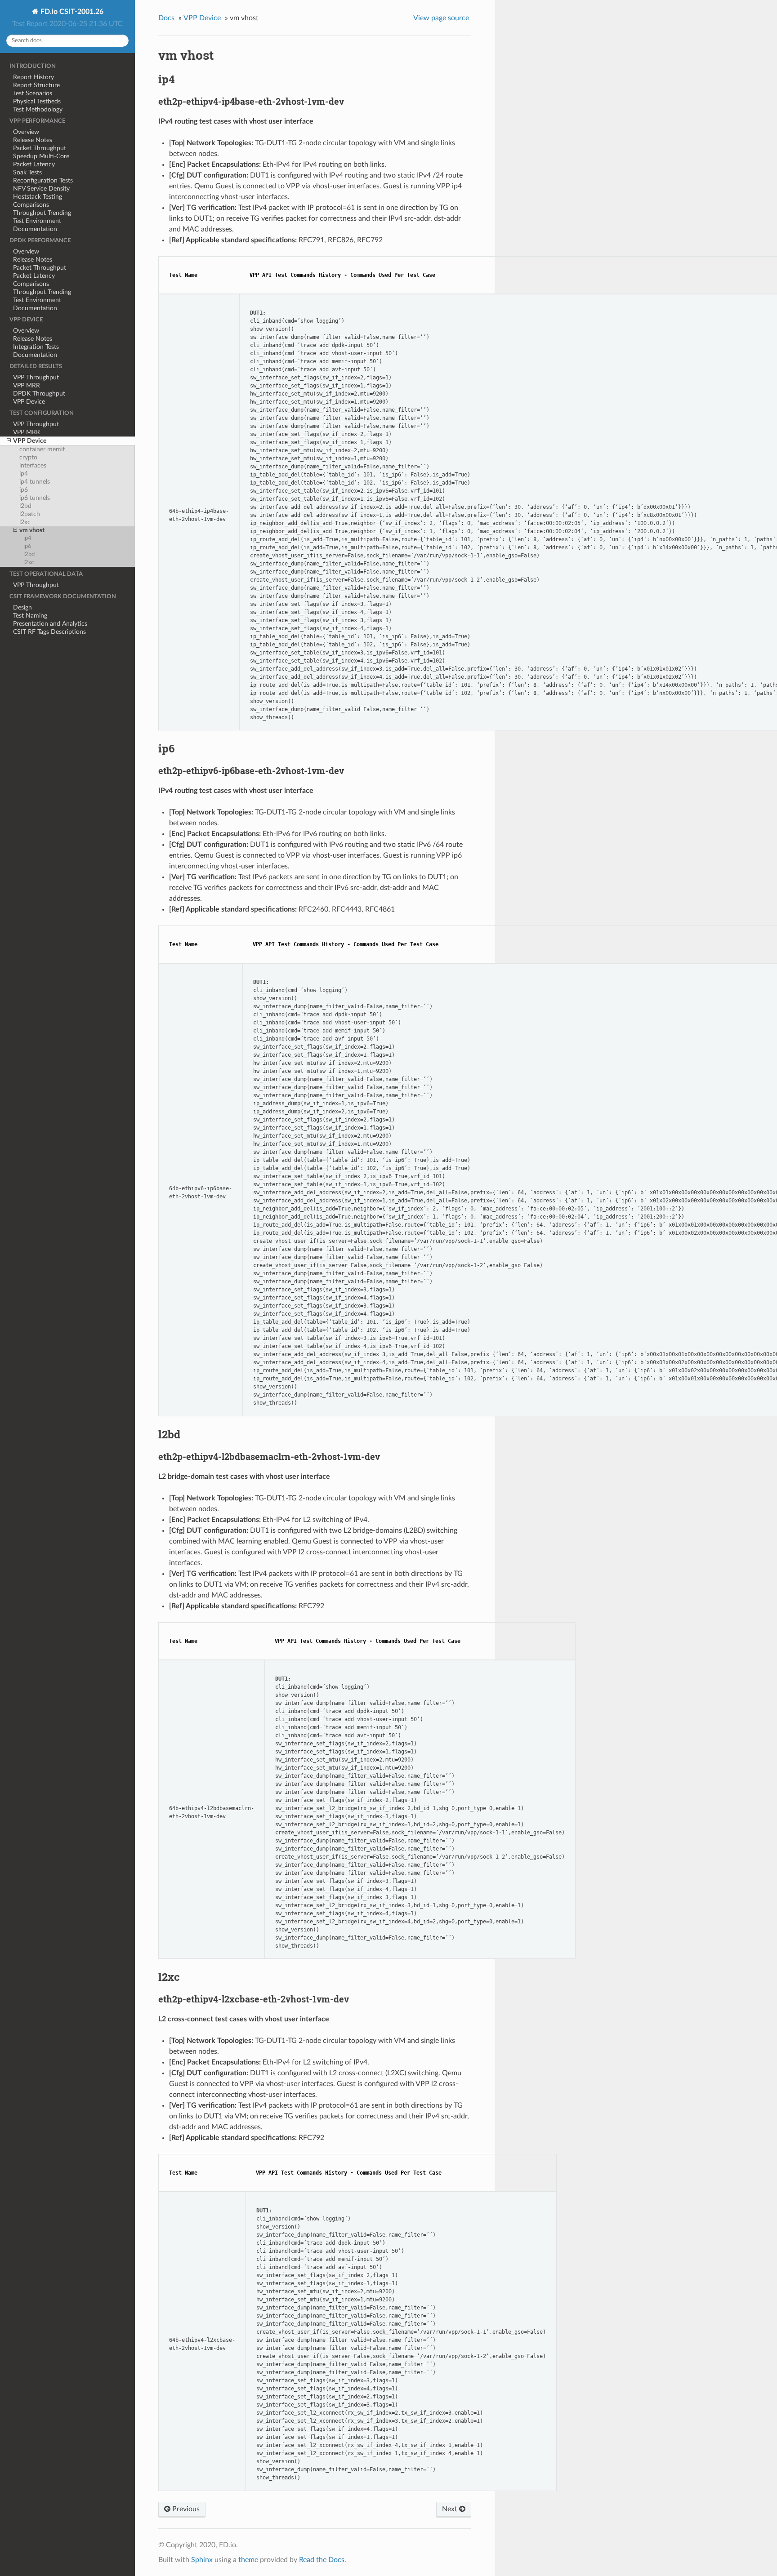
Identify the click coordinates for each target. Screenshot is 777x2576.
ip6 (24, 490)
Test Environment (37, 221)
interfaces (33, 465)
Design (22, 607)
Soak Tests (27, 172)
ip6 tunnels (35, 498)
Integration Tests (36, 347)
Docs (166, 18)
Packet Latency (34, 164)
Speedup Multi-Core (41, 156)
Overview (26, 132)
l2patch (30, 514)
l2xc (25, 522)
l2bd (25, 506)
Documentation (35, 229)
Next (451, 2509)
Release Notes (33, 140)
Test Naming (30, 616)
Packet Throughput (40, 148)
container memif (42, 449)
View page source (441, 18)
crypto (28, 457)
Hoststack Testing (38, 197)
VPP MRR (27, 385)
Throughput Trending (42, 213)
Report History (33, 77)
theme (248, 2560)
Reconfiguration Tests (43, 180)
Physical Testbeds (37, 101)
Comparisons (31, 205)
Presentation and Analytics (50, 624)
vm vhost (32, 530)
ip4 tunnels (35, 482)
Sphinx (202, 2560)
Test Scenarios (33, 93)
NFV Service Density (41, 189)
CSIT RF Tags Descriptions (49, 632)
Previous (185, 2509)
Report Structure (36, 85)
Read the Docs (322, 2560)
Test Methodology (38, 109)
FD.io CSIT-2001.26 (71, 12)
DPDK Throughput (39, 394)
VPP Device (29, 402)
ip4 (24, 474)
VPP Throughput (36, 377)
